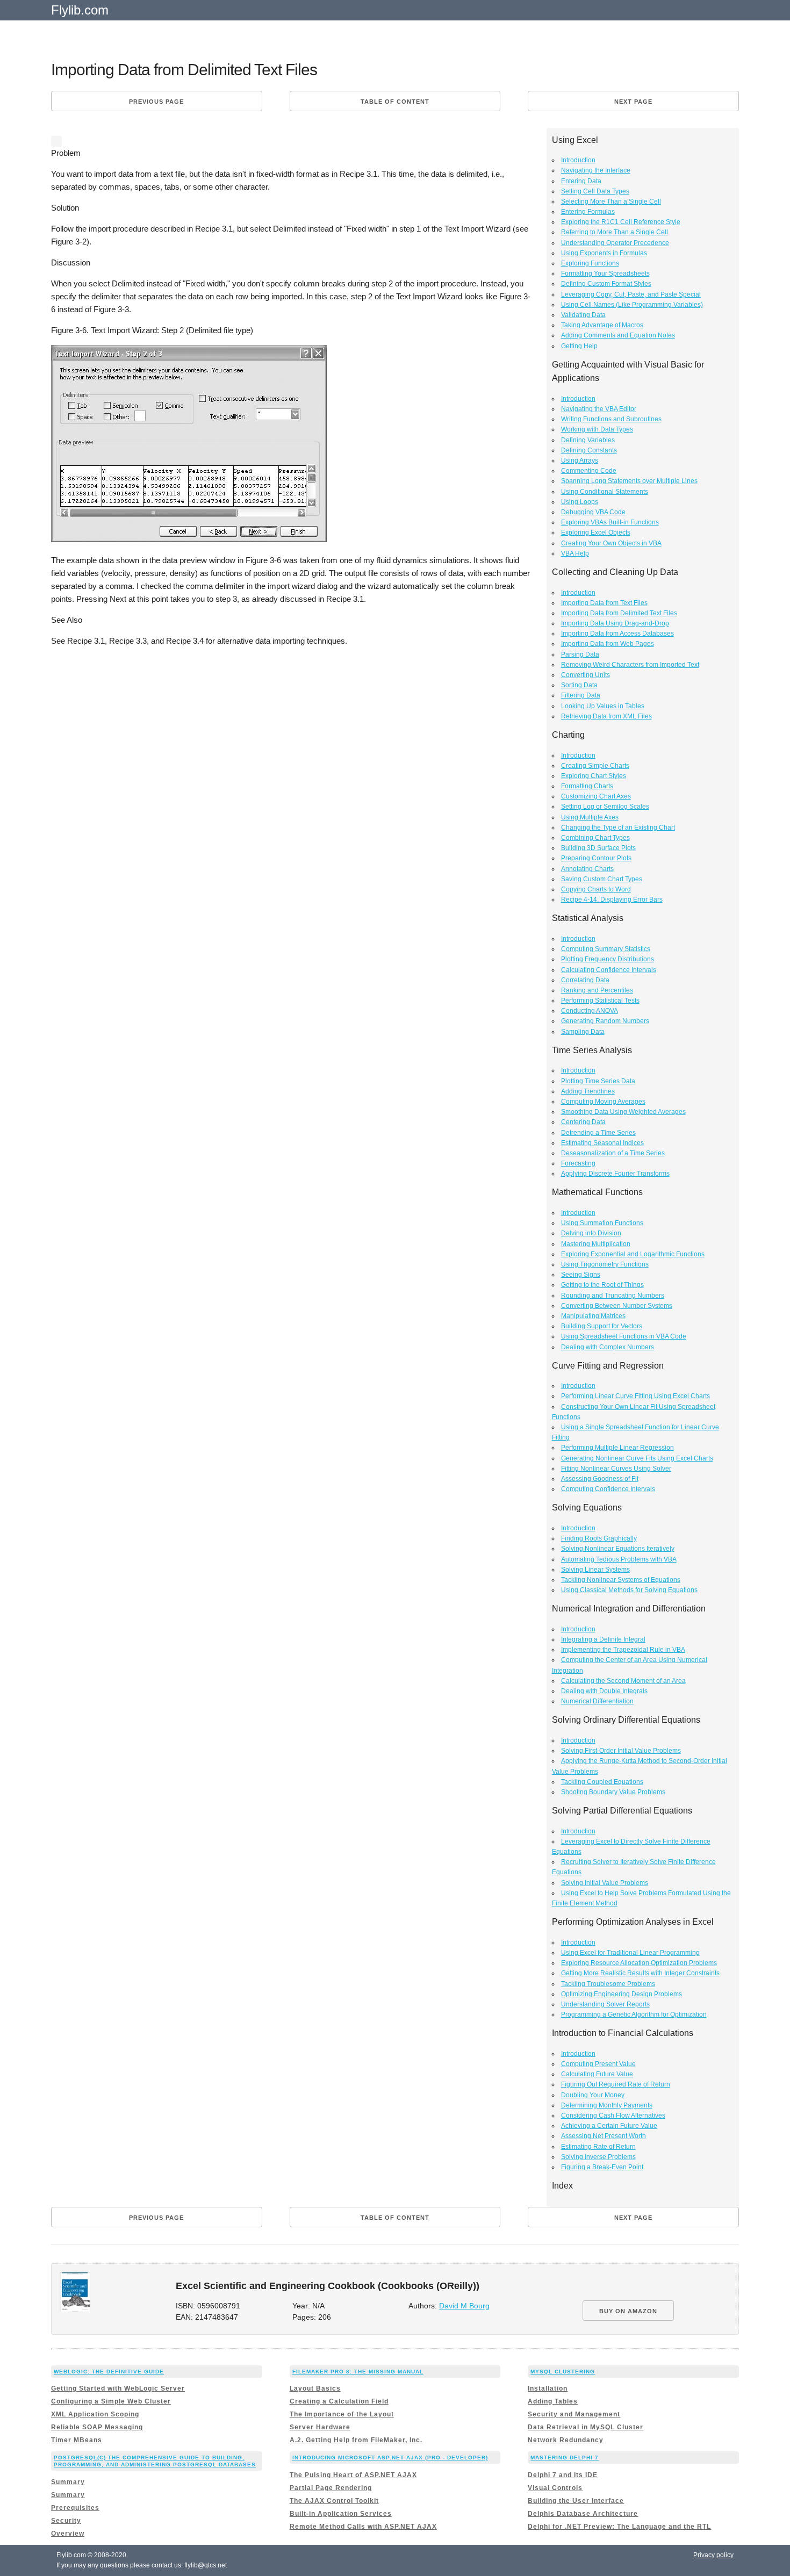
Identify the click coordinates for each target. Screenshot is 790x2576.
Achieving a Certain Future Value (609, 2126)
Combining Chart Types (595, 838)
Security (66, 2521)
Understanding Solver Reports (605, 2004)
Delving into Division (591, 1233)
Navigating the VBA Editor (599, 409)
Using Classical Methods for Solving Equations (629, 1590)
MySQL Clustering (563, 2372)
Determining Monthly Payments (607, 2105)
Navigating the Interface (596, 170)
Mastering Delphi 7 (565, 2458)
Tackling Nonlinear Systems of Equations (621, 1580)
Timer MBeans (77, 2440)
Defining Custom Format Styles (606, 284)
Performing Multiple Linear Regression (617, 1448)
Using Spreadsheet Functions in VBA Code (624, 1336)
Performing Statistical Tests (600, 1001)
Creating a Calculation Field (339, 2401)
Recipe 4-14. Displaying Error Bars (612, 900)
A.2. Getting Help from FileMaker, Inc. (356, 2440)
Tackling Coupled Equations (602, 1782)
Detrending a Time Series (598, 1133)
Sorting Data (579, 685)
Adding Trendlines (588, 1091)
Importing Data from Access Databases (617, 634)
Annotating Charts (587, 869)
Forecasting (578, 1163)
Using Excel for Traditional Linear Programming (630, 1953)
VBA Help (575, 553)
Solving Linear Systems (595, 1570)
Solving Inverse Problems (598, 2157)
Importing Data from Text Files (604, 603)
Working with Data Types (597, 429)
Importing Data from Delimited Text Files (619, 613)
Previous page (156, 102)
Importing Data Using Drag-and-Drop (615, 623)
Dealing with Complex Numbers (608, 1347)
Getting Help (579, 346)
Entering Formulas (588, 212)
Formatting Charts (587, 786)
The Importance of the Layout (342, 2414)
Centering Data (583, 1122)
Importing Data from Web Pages (608, 644)
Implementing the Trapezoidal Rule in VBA (623, 1650)
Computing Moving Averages (603, 1102)
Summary (68, 2482)
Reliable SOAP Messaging (97, 2427)
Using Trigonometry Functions (605, 1264)
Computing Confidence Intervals (608, 1489)
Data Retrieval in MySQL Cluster (586, 2427)
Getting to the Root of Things (602, 1285)
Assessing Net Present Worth (604, 2136)
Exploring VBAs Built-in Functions (610, 522)
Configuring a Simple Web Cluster (111, 2401)
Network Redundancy (566, 2440)
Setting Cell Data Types (595, 191)
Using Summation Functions (602, 1223)
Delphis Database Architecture (583, 2514)
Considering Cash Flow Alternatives (613, 2116)
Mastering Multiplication (596, 1244)
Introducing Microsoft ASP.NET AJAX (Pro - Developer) (390, 2458)
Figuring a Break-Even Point (602, 2167)
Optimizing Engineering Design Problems (622, 1994)
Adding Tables (553, 2401)
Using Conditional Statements (605, 492)
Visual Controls (555, 2488)
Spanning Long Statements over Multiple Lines (629, 481)
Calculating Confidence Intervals (609, 970)
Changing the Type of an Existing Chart (618, 828)
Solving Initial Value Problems (605, 1883)
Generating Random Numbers (605, 1021)
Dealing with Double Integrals (604, 1691)
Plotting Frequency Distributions (608, 959)
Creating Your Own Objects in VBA (611, 543)
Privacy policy (713, 2555)
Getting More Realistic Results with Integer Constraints (640, 1973)
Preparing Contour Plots (596, 858)
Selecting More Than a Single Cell (611, 202)
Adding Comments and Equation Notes (618, 335)
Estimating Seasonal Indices (602, 1143)
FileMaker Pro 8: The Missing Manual (358, 2372)
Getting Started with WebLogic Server (118, 2388)
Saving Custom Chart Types (602, 879)
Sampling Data (583, 1032)
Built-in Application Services (341, 2514)
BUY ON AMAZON (628, 2311)
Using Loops (580, 502)
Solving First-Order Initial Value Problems (621, 1751)
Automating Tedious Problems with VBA (619, 1559)
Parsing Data (580, 654)
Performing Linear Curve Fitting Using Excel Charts (635, 1396)
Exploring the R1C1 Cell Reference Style (621, 222)
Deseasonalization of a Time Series (613, 1153)
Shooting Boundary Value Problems (613, 1792)
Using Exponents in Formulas (604, 253)
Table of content (395, 102)
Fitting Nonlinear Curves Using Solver (616, 1469)
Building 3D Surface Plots (598, 848)
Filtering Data (581, 695)
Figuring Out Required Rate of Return (616, 2084)
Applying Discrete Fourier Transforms (615, 1174)
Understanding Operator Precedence (615, 243)
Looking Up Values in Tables (603, 706)
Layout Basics (315, 2388)
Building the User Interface (576, 2501)
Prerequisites (75, 2508)
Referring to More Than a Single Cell (615, 232)
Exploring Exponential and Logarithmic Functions (633, 1254)
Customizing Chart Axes (596, 796)
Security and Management (574, 2414)
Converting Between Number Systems (617, 1306)
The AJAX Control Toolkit (334, 2501)
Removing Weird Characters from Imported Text (630, 665)
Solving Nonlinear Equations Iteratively (618, 1549)
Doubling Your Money (593, 2095)
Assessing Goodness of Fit (600, 1479)
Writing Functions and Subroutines (611, 419)
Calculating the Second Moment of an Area (623, 1681)
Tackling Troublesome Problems (608, 1984)
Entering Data (581, 181)
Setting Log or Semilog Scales (605, 807)
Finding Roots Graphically (599, 1538)
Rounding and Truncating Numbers (613, 1296)
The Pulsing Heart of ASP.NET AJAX (353, 2475)
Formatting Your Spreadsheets (605, 274)
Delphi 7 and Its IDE (563, 2475)
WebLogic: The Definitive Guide (109, 2372)
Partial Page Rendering (331, 2488)
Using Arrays (580, 460)
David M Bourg (464, 2306)
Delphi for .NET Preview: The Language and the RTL (619, 2527)
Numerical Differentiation (597, 1701)
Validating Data (583, 315)
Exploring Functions (590, 263)
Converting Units (586, 675)
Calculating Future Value (597, 2074)
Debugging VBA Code (593, 512)
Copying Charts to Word (596, 889)
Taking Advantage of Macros (602, 325)
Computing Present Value (598, 2064)
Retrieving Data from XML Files (606, 716)
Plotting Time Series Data (598, 1081)
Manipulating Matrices (593, 1316)
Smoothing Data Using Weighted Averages (623, 1112)
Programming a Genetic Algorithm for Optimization (634, 2014)
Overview (68, 2534)
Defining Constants (589, 450)
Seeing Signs (581, 1275)
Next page (633, 102)
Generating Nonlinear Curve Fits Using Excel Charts (637, 1458)
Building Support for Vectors (602, 1326)
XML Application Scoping (95, 2414)
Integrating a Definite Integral (603, 1639)
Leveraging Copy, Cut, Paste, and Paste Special (631, 294)
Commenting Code (589, 471)
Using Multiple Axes (590, 817)
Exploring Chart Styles (594, 776)
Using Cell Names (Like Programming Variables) (632, 305)
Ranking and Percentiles (597, 990)
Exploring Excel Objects (596, 533)
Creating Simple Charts (595, 766)
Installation (548, 2388)
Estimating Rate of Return (598, 2147)
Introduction (578, 160)
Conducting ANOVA (590, 1011)
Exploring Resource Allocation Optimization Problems (639, 1963)
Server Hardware (320, 2427)
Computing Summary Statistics (606, 949)
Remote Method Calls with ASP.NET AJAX (363, 2527)
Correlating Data (585, 980)
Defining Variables (588, 440)
